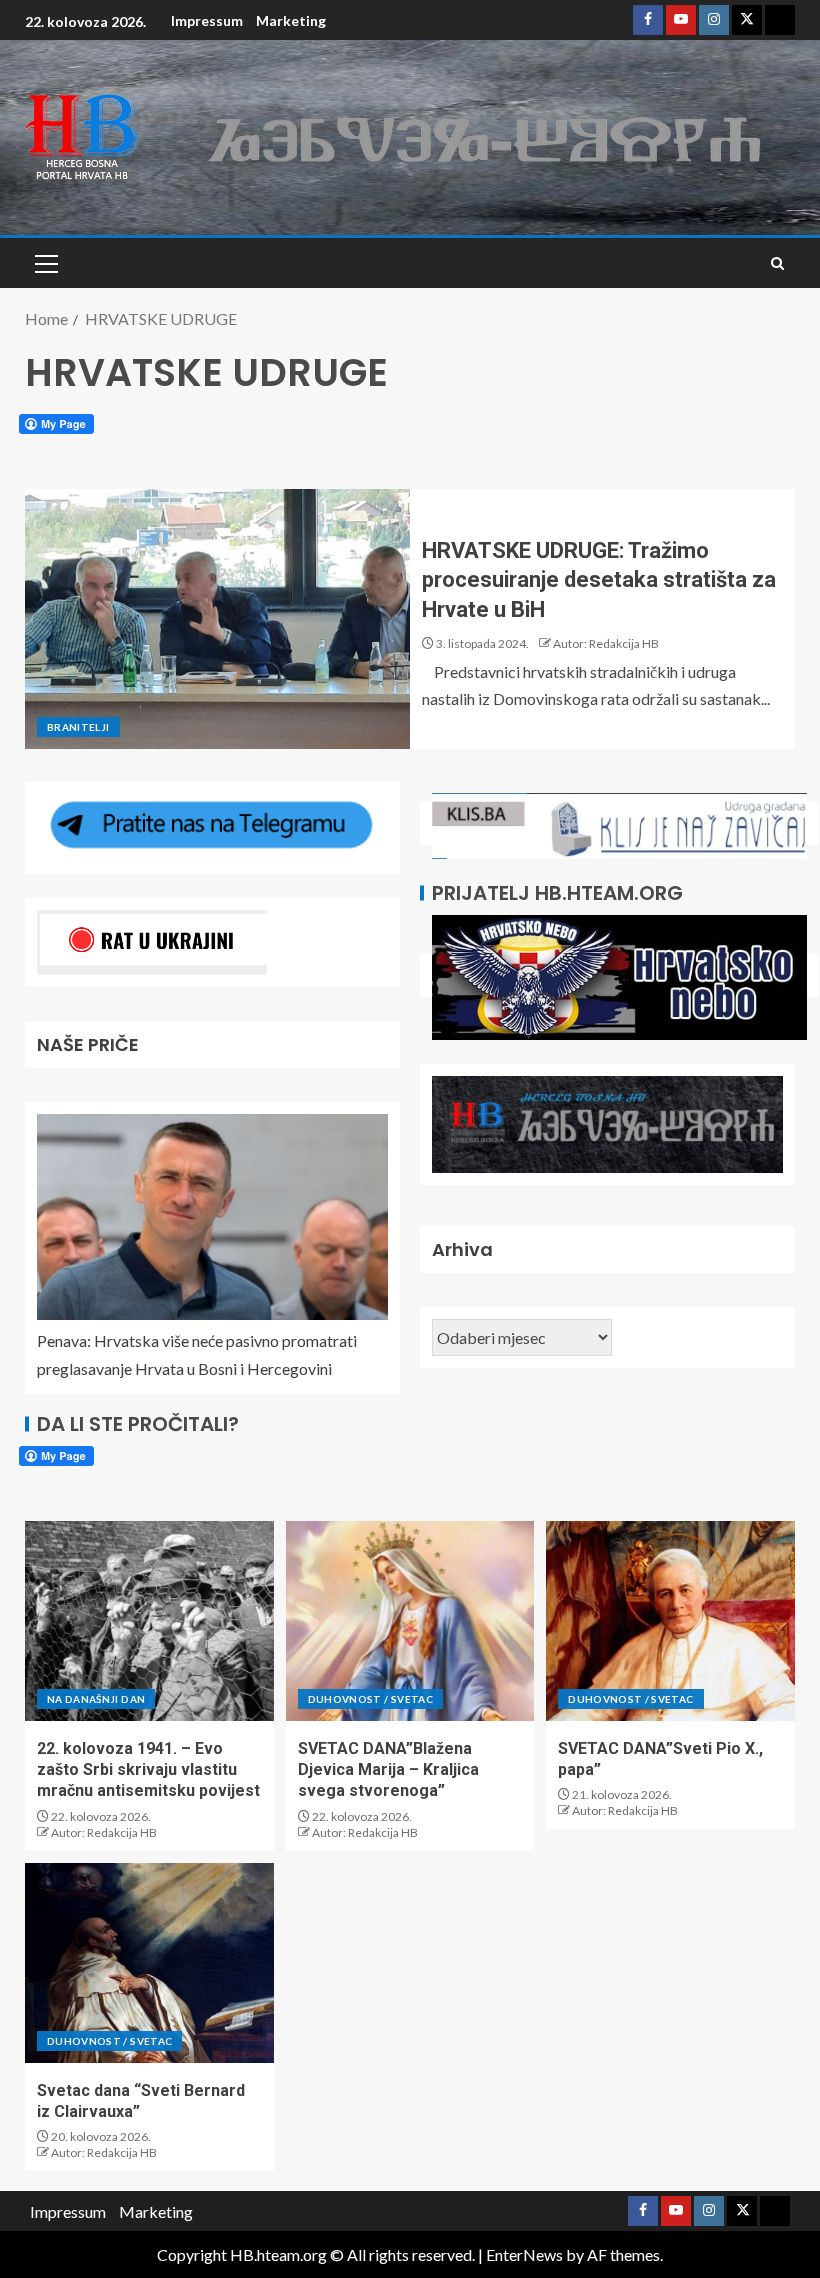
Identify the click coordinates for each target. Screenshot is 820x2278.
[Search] (777, 263)
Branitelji (78, 727)
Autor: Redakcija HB (606, 643)
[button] (45, 263)
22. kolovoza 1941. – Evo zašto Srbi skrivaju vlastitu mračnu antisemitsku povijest (148, 1770)
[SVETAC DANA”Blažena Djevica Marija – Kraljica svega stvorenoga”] (410, 1621)
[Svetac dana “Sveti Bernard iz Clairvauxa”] (149, 1963)
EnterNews (524, 2254)
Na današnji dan (96, 1699)
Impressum (207, 20)
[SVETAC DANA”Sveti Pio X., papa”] (670, 1621)
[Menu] (45, 263)
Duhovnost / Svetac (370, 1699)
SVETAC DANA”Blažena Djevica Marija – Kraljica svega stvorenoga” (388, 1770)
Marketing (291, 20)
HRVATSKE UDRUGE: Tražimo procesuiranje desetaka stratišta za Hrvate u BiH (599, 580)
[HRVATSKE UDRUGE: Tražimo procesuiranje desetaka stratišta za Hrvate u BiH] (217, 619)
